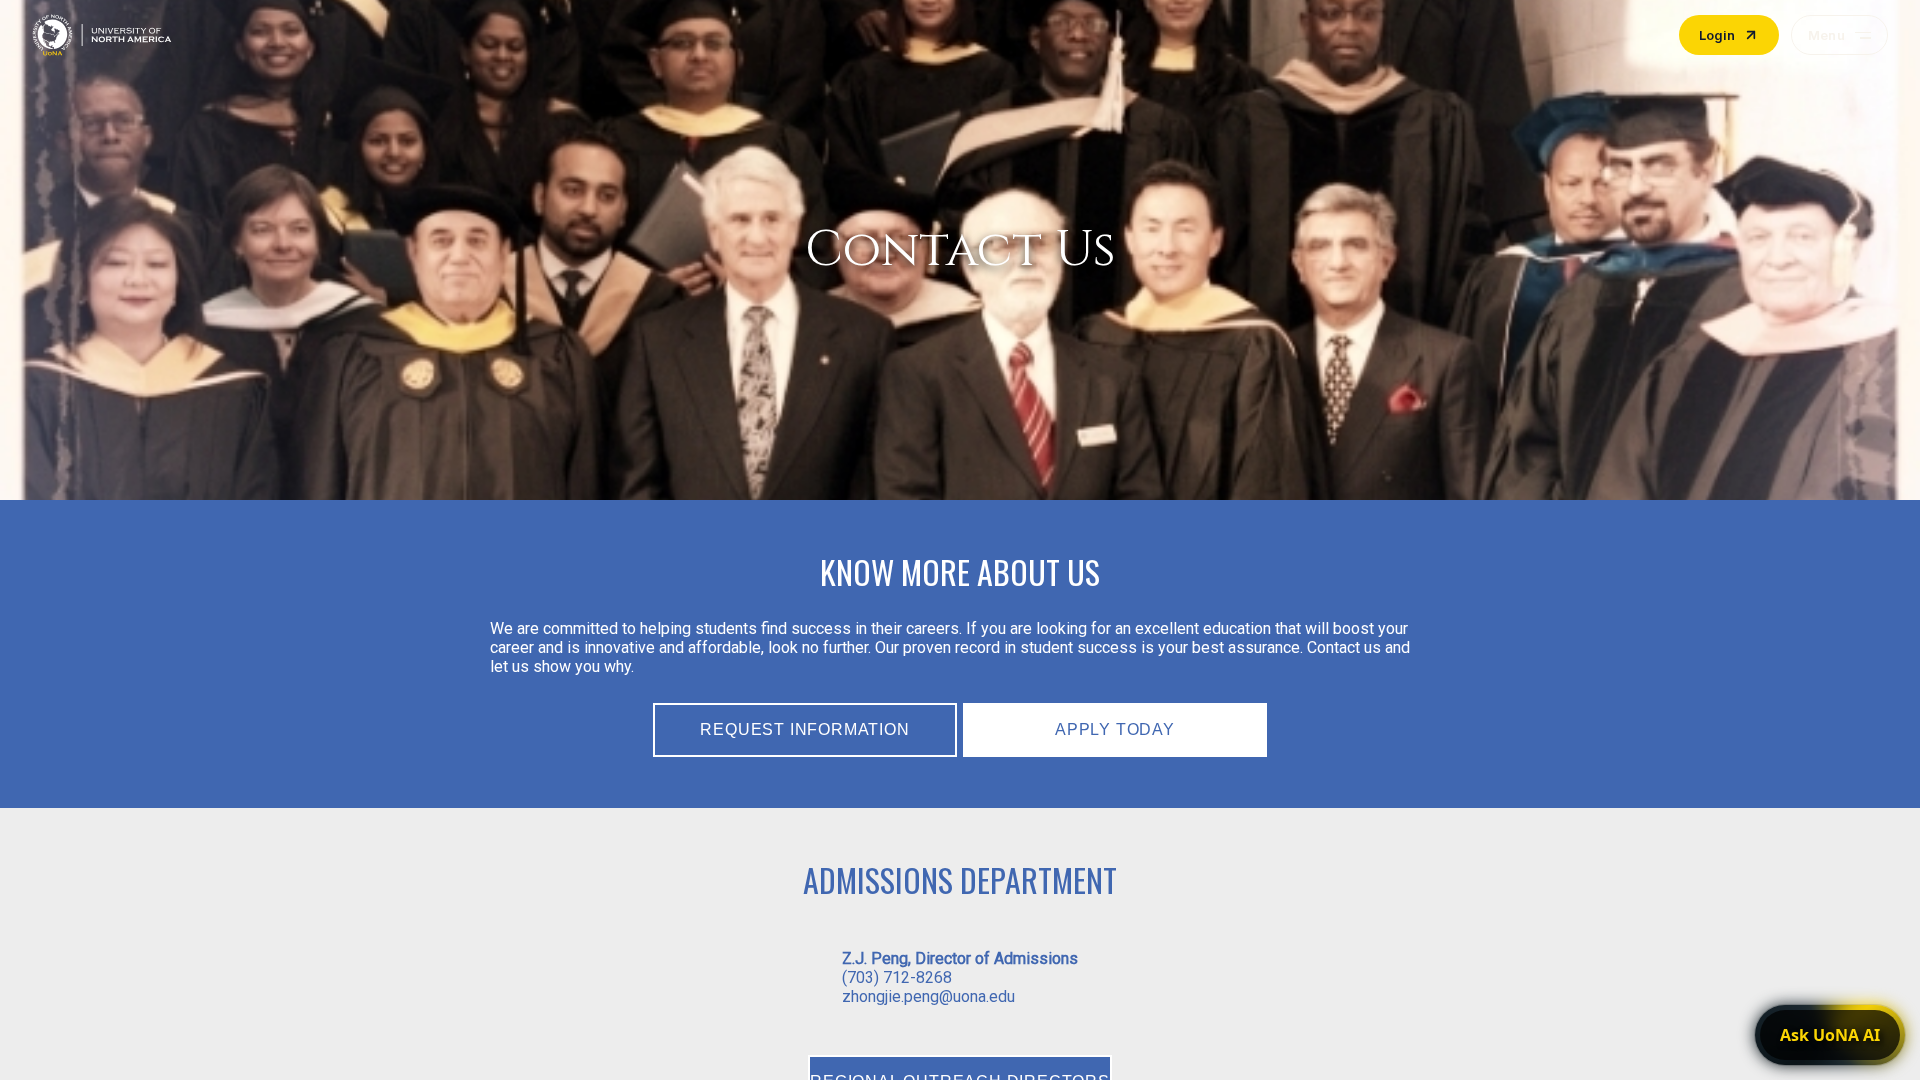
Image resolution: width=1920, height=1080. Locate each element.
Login (1717, 35)
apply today (1115, 729)
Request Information (804, 729)
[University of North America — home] (102, 35)
